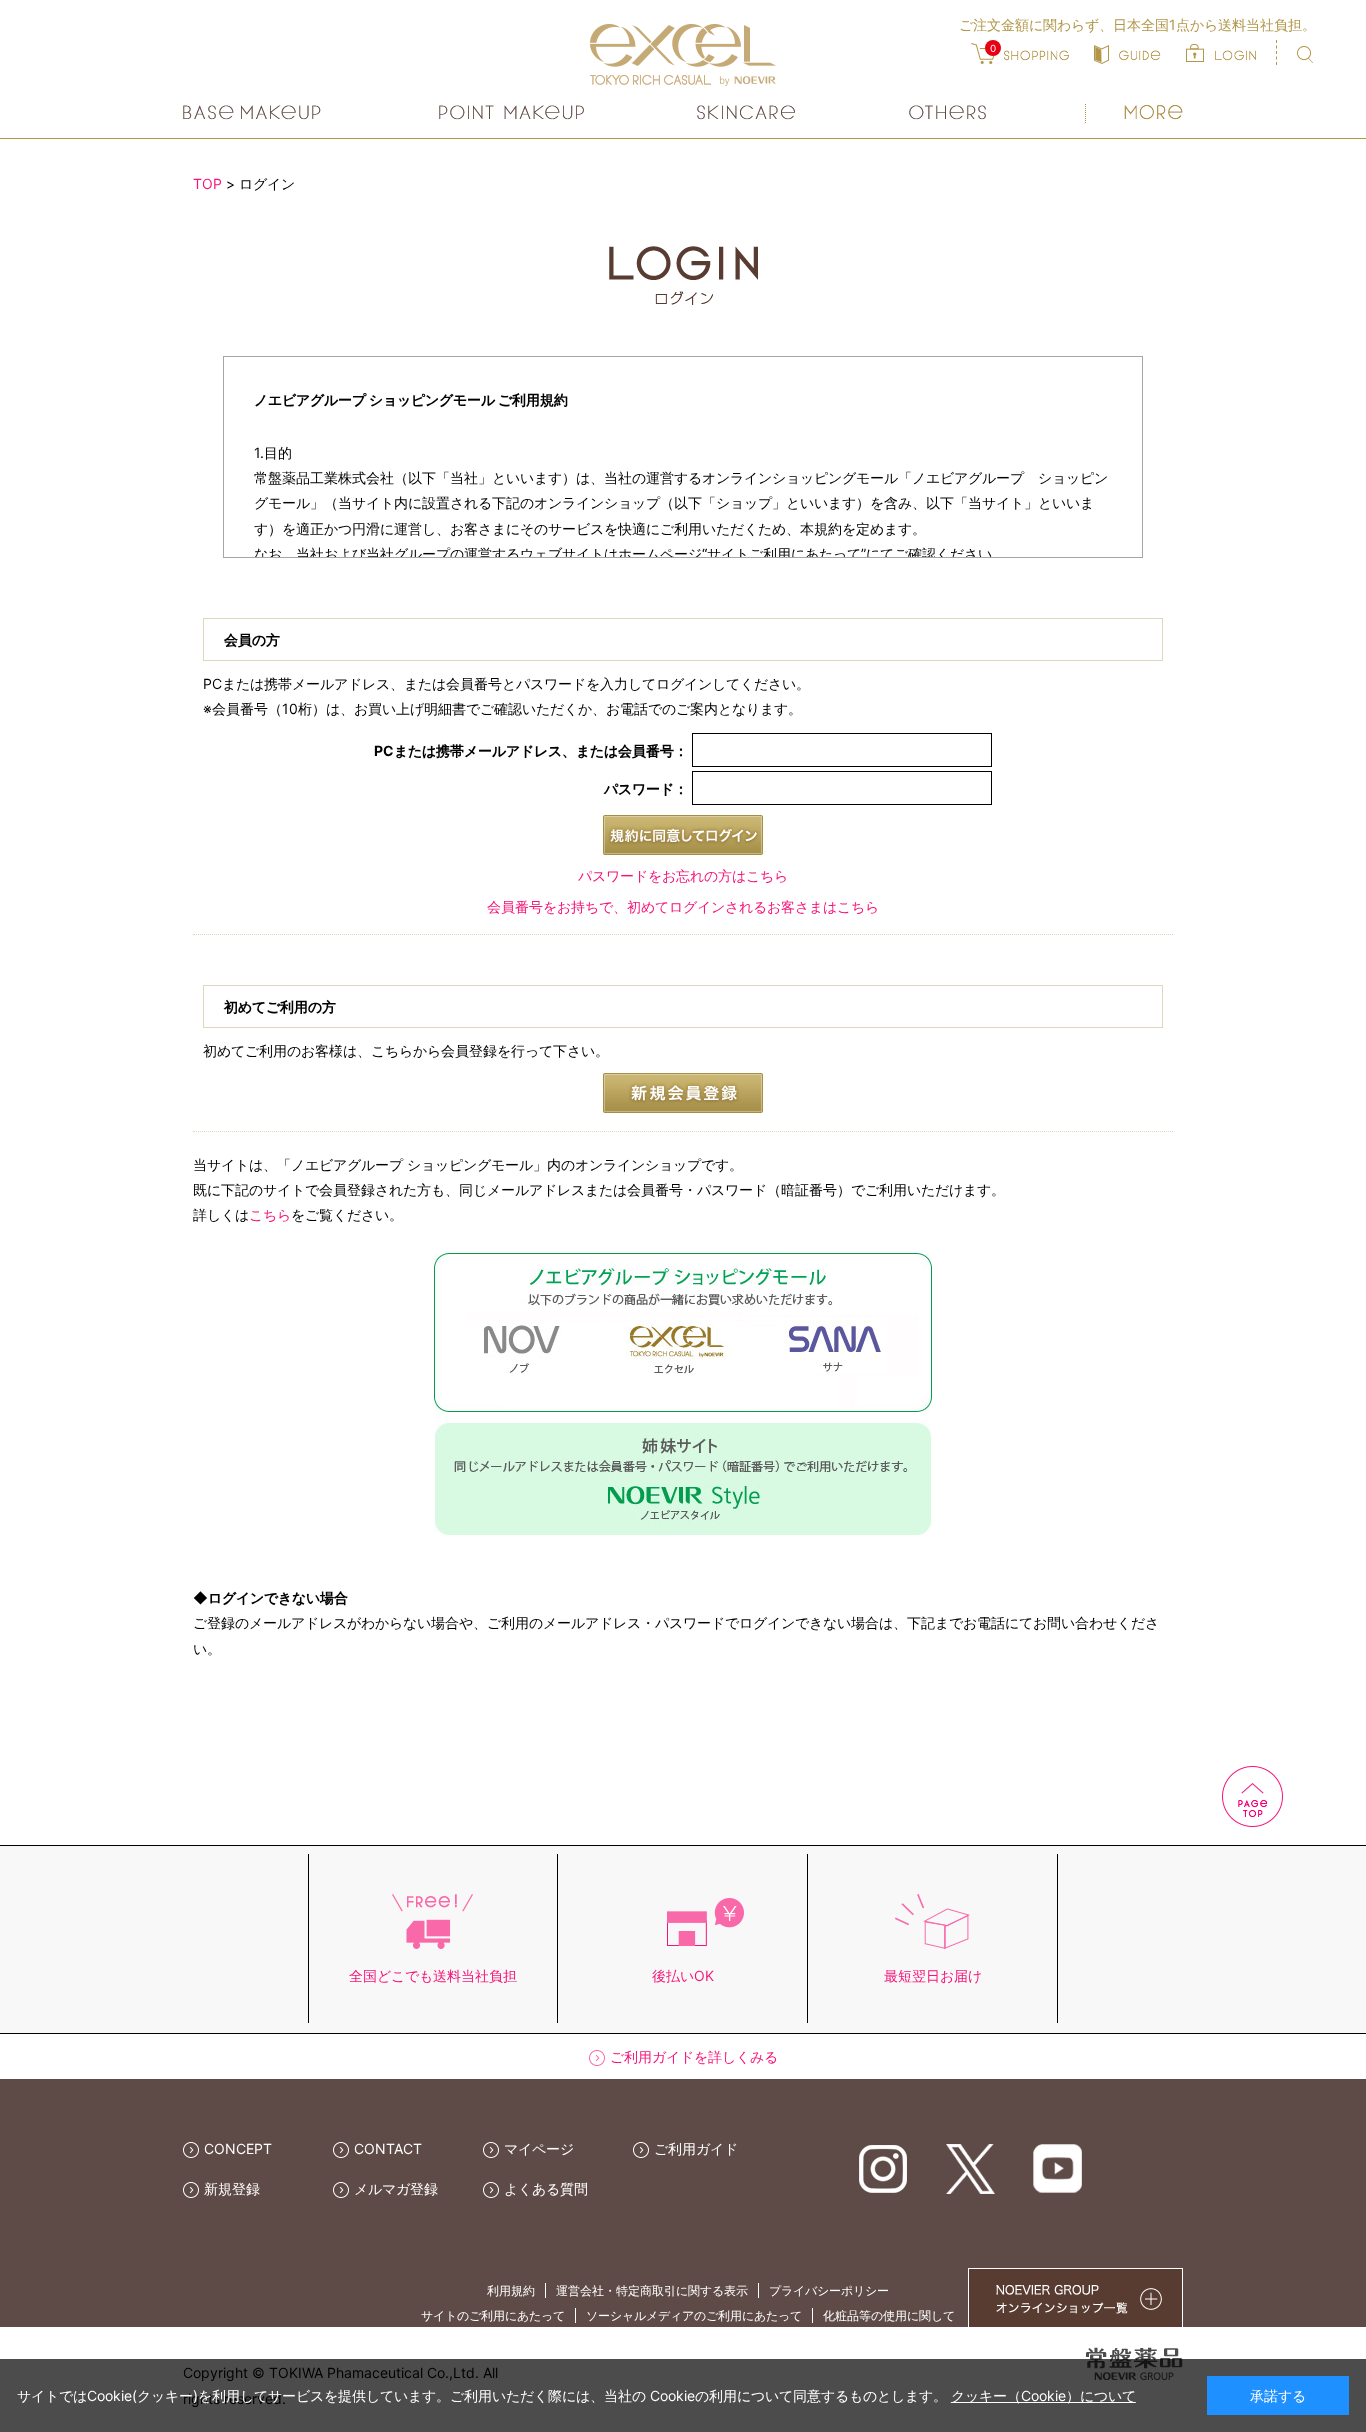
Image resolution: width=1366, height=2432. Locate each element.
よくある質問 (546, 2188)
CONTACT (388, 2148)
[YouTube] (1057, 2167)
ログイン (267, 183)
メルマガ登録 (396, 2188)
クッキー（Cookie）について (1043, 2395)
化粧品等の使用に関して (889, 2315)
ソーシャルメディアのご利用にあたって (694, 2315)
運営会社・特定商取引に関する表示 (652, 2290)
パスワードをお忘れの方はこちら (683, 875)
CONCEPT (238, 2148)
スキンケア (747, 112)
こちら (270, 1214)
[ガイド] (1127, 52)
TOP (207, 183)
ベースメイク (254, 112)
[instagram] (883, 2167)
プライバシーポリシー (829, 2290)
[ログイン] (1221, 52)
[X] (970, 2167)
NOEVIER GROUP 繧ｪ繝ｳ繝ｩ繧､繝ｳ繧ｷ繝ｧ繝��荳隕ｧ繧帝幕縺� (1075, 2297)
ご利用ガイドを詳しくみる (694, 2056)
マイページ (539, 2148)
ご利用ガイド (696, 2148)
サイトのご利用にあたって (493, 2315)
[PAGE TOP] (1152, 1794)
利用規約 (511, 2290)
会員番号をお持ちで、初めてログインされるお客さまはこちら (683, 906)
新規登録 (232, 2188)
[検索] (1305, 54)
